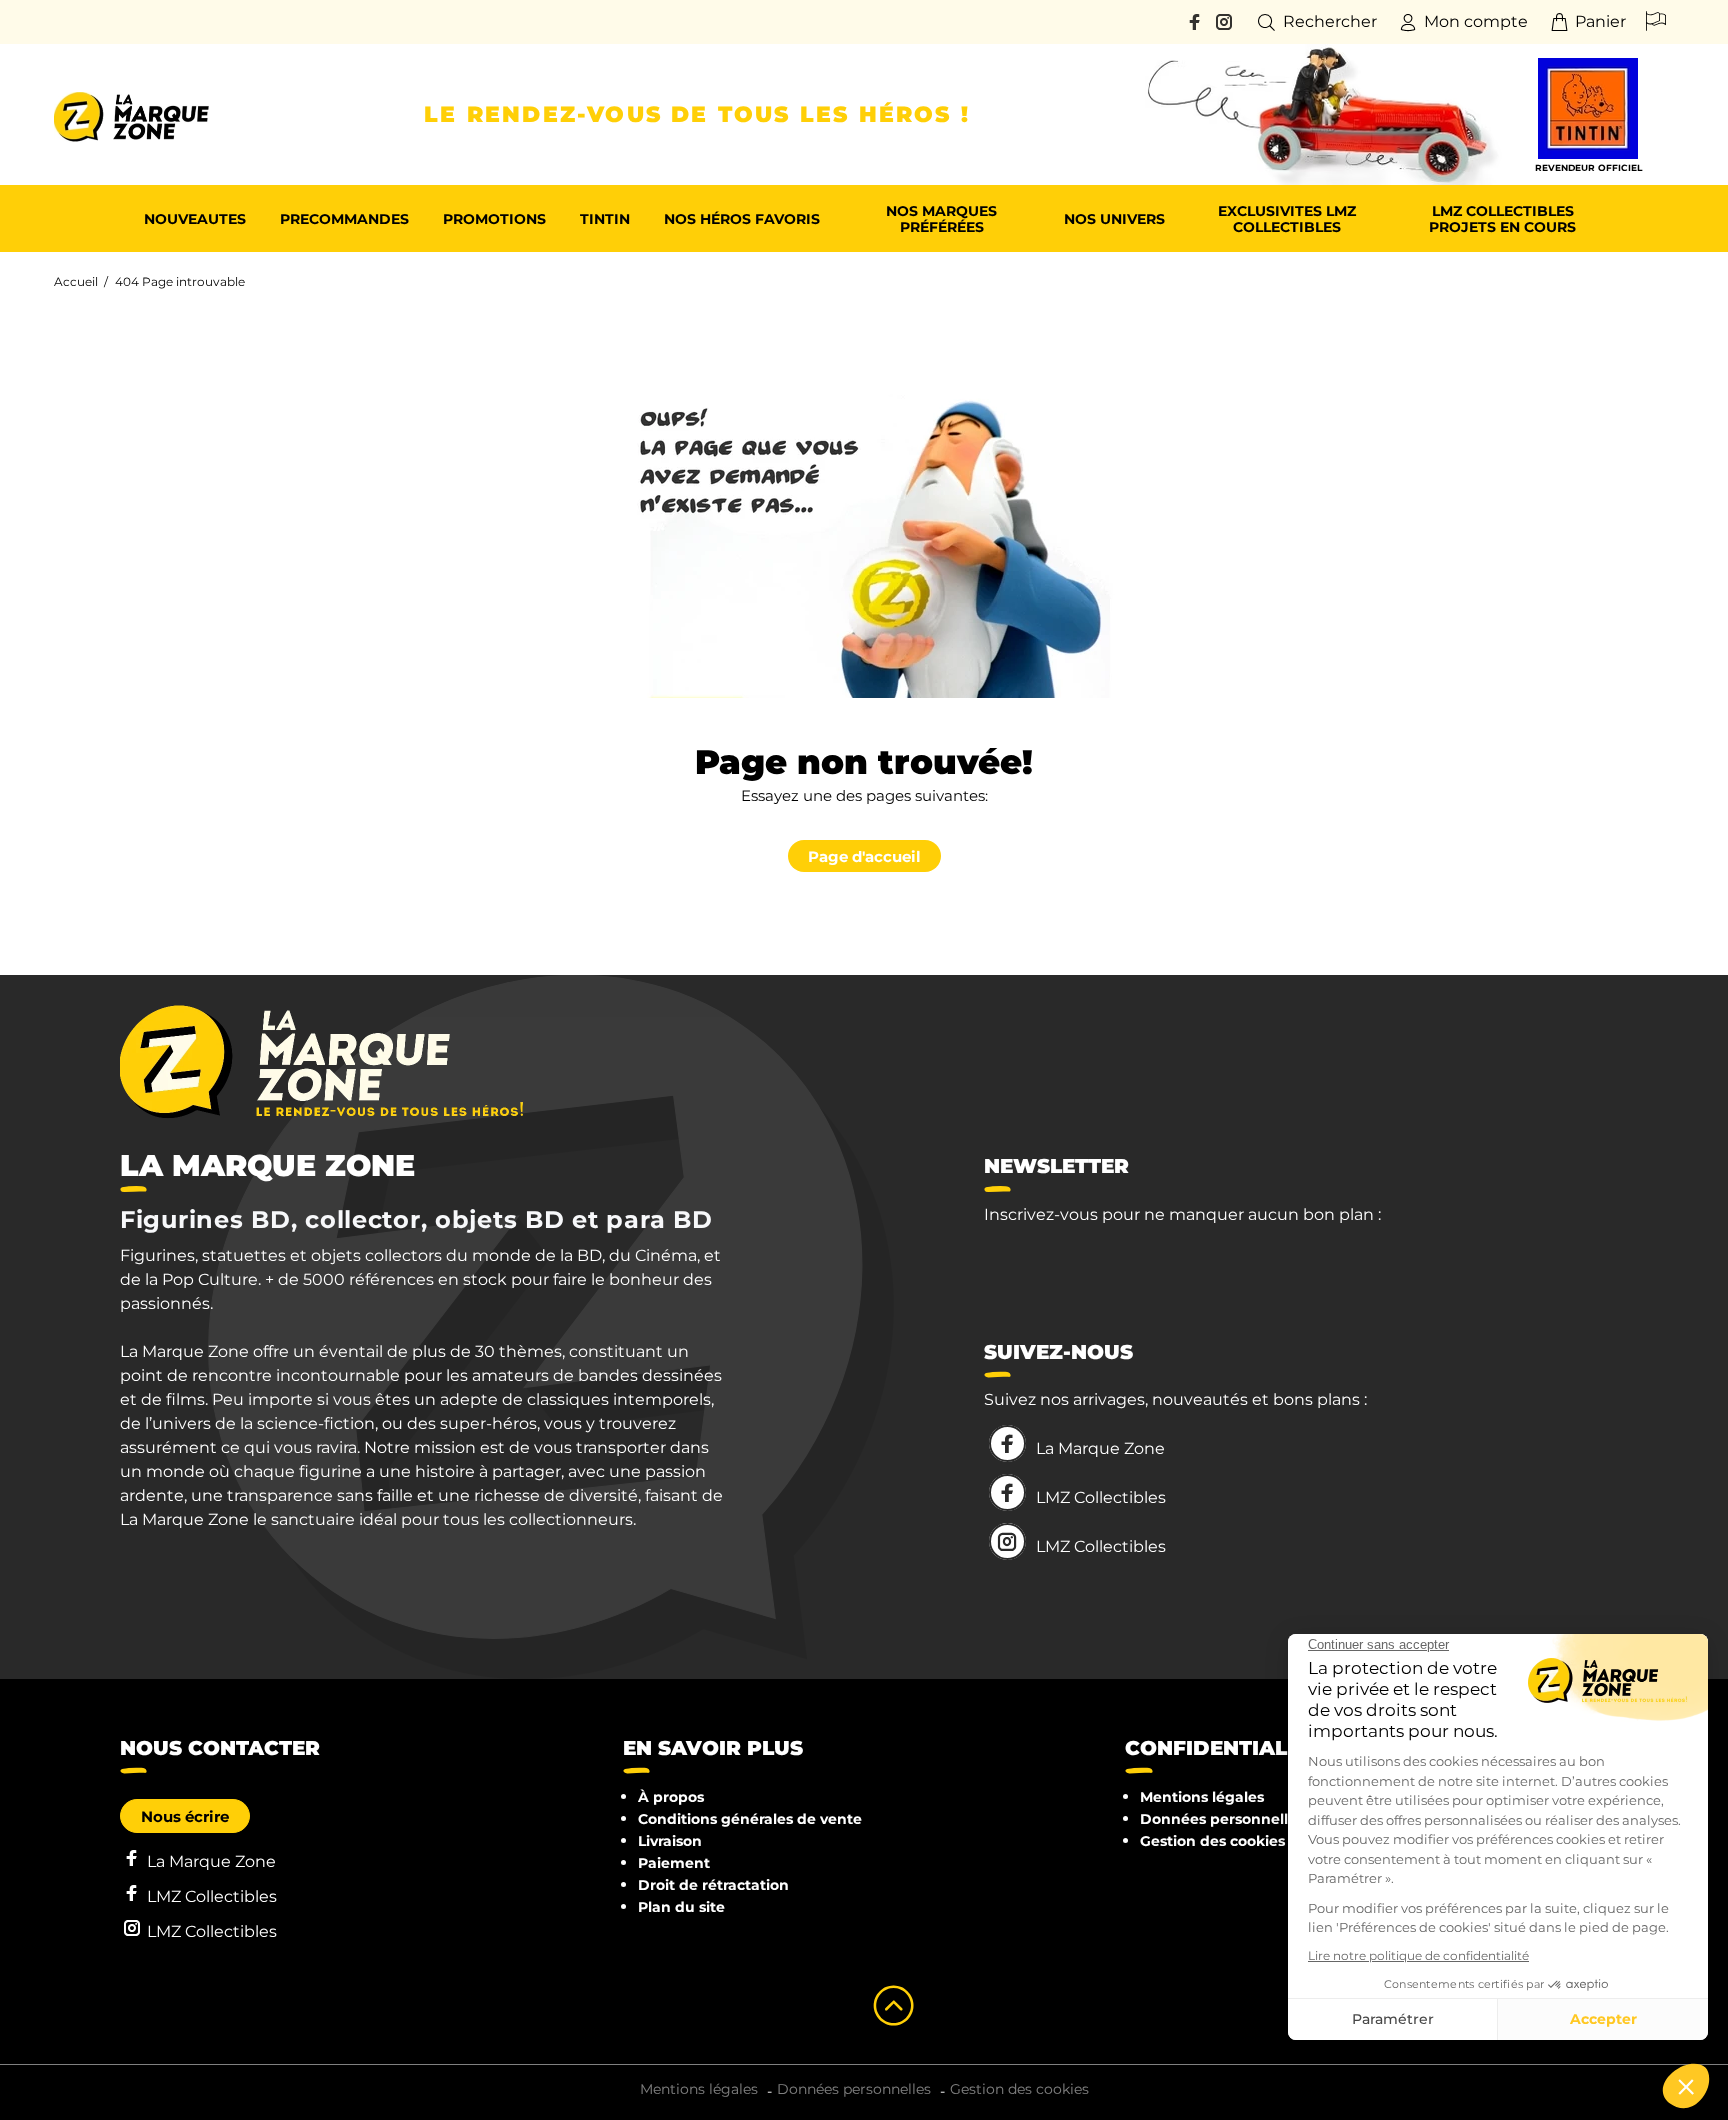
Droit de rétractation (713, 1885)
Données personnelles (1222, 1819)
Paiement (674, 1863)
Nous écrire (185, 1816)
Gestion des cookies (1212, 1841)
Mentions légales (1202, 1797)
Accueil (76, 281)
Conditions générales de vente (750, 1819)
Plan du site (681, 1907)
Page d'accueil (864, 856)
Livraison (670, 1841)
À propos (671, 1797)
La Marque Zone (1100, 1448)
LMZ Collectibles (1101, 1497)
